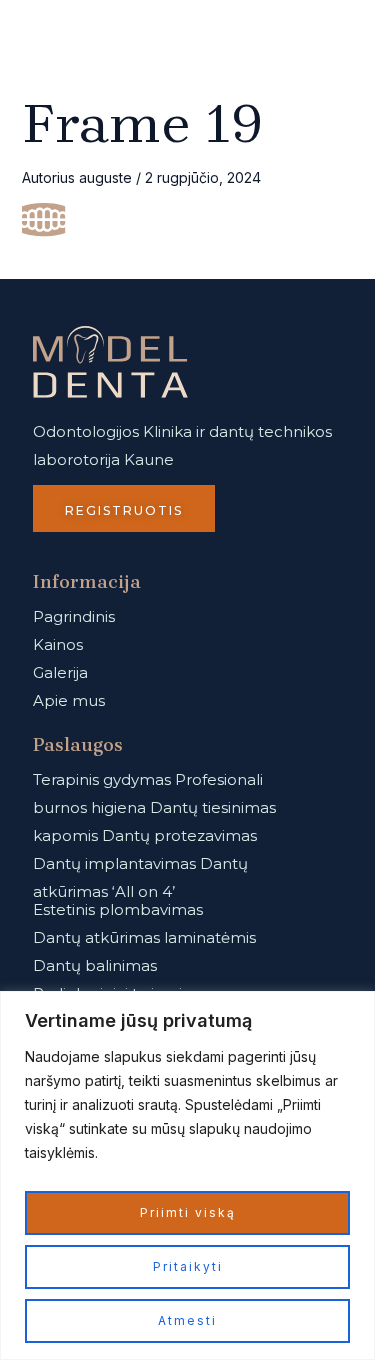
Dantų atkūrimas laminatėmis (144, 937)
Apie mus (69, 700)
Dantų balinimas (95, 965)
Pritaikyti (188, 1266)
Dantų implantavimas (114, 863)
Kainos (58, 644)
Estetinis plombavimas (118, 909)
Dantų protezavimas (179, 835)
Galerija (60, 672)
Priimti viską (188, 1212)
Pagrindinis (74, 616)
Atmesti (187, 1320)
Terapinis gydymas (102, 779)
